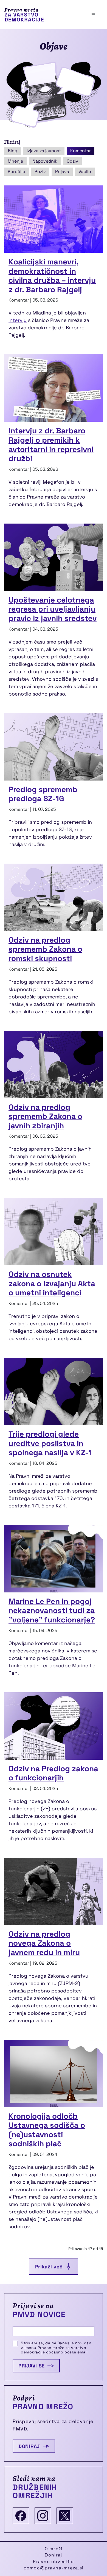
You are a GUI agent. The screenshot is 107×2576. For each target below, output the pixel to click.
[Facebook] (21, 2516)
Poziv (40, 172)
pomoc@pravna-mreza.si (54, 2568)
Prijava (62, 172)
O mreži (54, 2549)
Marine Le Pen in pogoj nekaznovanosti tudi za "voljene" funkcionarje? (52, 1610)
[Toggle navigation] (93, 15)
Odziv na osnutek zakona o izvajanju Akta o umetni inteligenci (52, 1283)
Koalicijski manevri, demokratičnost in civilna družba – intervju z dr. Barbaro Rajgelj (52, 276)
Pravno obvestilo (53, 2562)
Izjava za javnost (44, 151)
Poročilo (16, 172)
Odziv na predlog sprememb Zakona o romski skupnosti (45, 949)
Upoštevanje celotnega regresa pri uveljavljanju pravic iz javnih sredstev (53, 609)
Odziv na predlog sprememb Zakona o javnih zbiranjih (45, 1116)
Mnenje (15, 161)
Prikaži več (49, 2267)
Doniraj (29, 2446)
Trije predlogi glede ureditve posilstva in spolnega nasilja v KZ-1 (50, 1443)
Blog (12, 151)
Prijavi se (32, 2366)
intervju (18, 320)
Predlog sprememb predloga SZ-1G (43, 794)
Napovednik (45, 161)
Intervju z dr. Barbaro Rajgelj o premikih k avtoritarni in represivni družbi (51, 444)
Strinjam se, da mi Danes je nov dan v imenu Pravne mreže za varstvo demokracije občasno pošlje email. (56, 2348)
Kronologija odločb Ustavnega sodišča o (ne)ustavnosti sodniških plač (47, 2130)
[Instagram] (43, 2516)
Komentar (81, 151)
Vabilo (85, 172)
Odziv (72, 161)
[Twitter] (65, 2516)
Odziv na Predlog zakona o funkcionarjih (53, 1773)
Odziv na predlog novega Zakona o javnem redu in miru (44, 1943)
